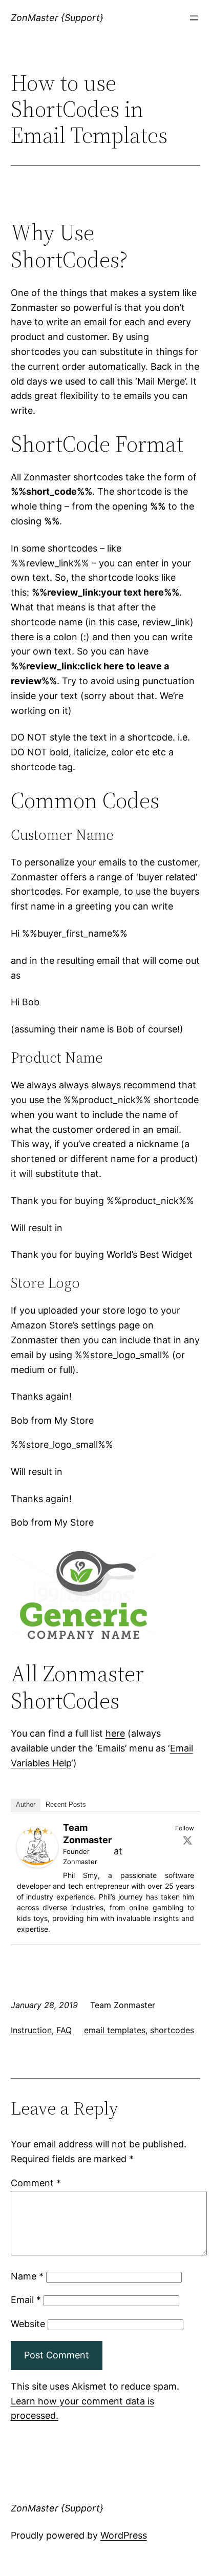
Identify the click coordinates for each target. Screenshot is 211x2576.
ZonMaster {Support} (57, 18)
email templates (115, 2030)
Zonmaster (80, 1862)
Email (26, 2300)
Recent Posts (66, 1804)
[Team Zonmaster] (37, 1864)
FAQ (64, 2030)
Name (27, 2276)
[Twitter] (187, 1840)
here (115, 1733)
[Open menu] (194, 18)
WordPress (124, 2535)
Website (28, 2324)
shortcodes (172, 2030)
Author (26, 1804)
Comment (36, 2183)
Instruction (31, 2030)
